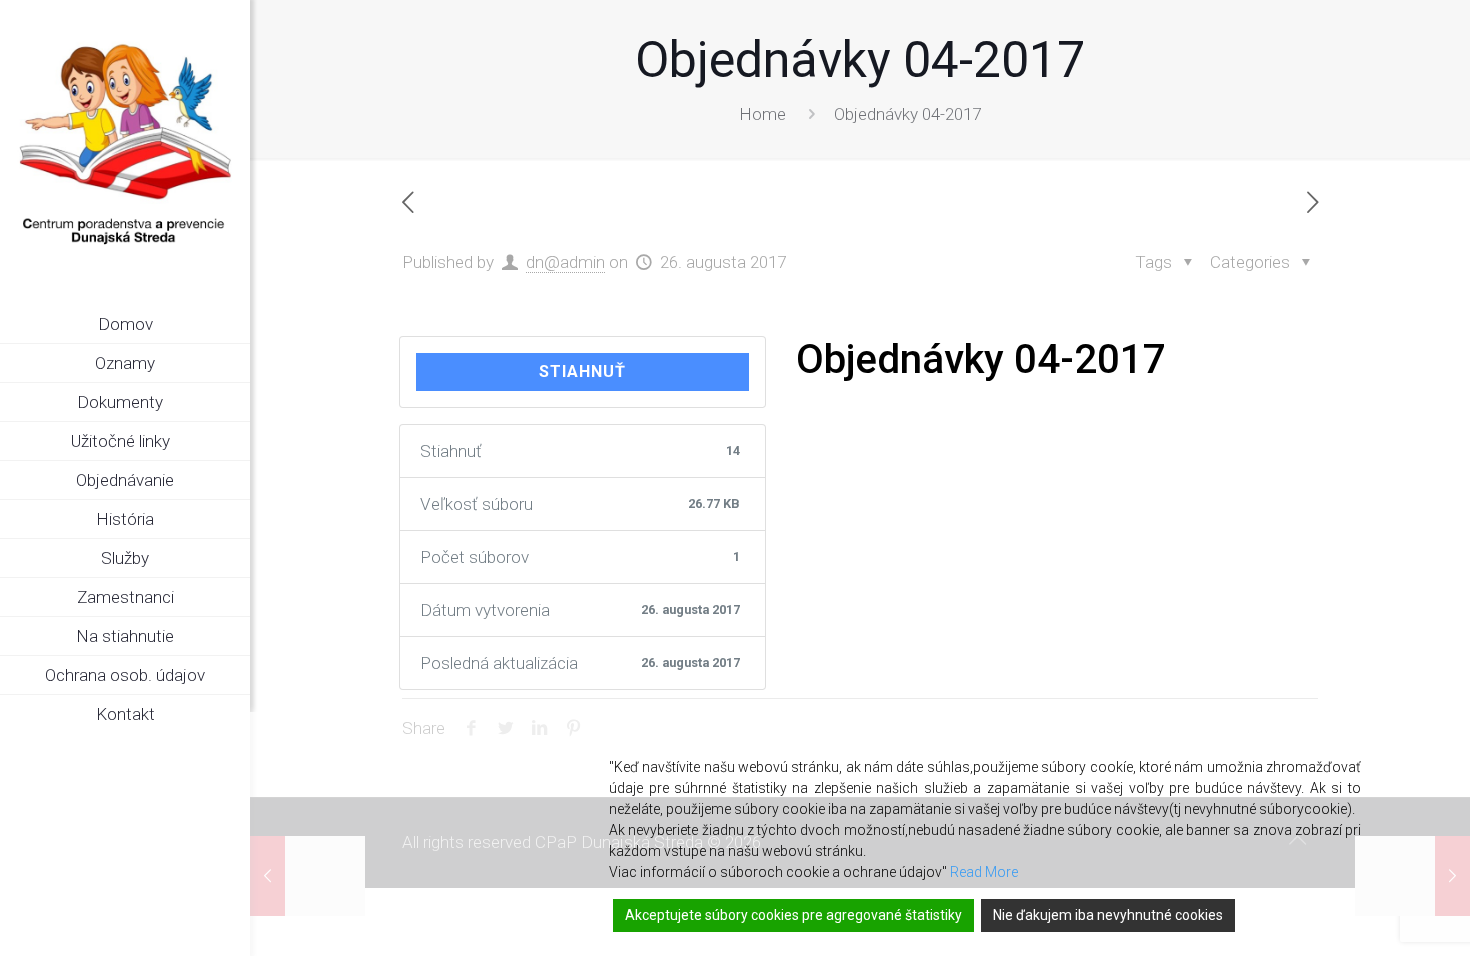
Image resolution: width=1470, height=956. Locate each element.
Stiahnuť (582, 371)
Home (762, 114)
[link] (235, 403)
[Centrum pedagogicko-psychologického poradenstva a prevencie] (125, 145)
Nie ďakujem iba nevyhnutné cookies (1108, 915)
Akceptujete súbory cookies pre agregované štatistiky (793, 915)
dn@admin (565, 262)
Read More (984, 872)
